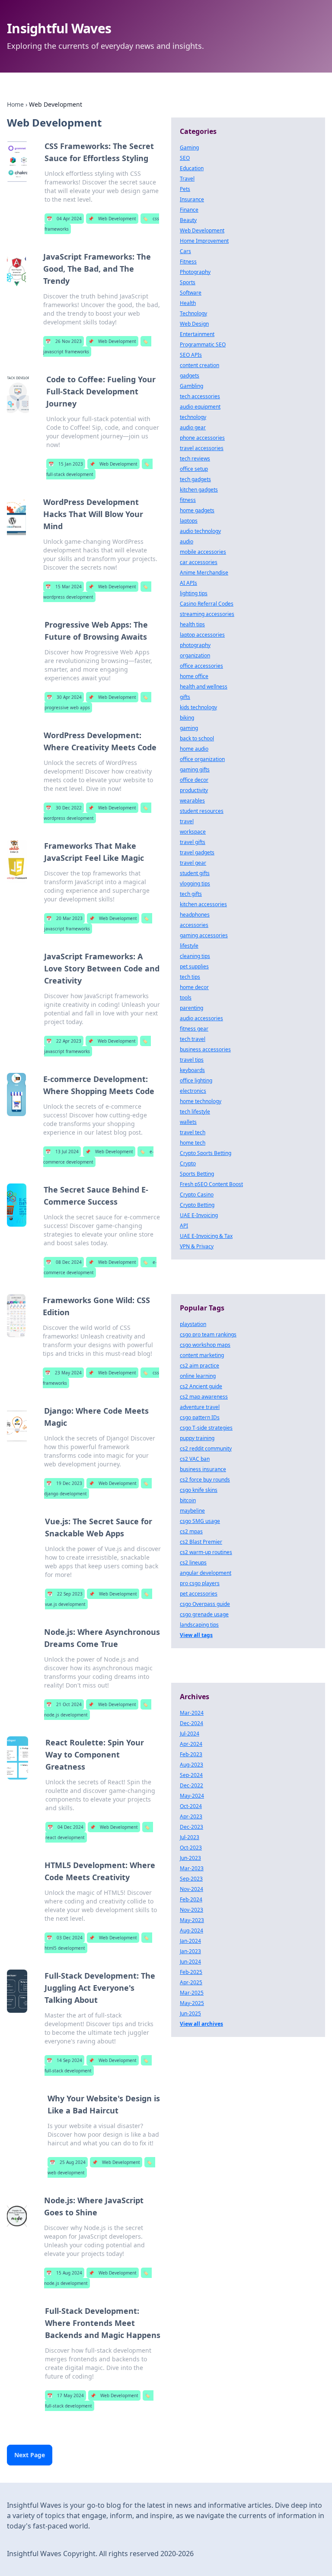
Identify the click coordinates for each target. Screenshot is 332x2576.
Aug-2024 (192, 1930)
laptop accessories (202, 635)
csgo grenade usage (204, 1614)
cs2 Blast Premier (201, 1542)
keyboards (192, 1070)
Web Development (112, 219)
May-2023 (192, 1920)
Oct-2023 (191, 1848)
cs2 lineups (193, 1562)
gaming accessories (204, 935)
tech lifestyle (195, 1112)
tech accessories (200, 396)
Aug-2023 (192, 1765)
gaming (189, 728)
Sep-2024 (191, 1775)
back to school (197, 738)
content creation (200, 365)
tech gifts (191, 894)
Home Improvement (204, 241)
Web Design (194, 324)
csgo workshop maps (205, 1345)
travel (187, 821)
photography (195, 645)
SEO (185, 158)
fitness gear (194, 1029)
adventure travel (200, 1407)
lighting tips (194, 593)
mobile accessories (203, 552)
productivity (194, 790)
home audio (194, 749)
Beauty (188, 220)
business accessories (205, 1049)
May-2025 (192, 2003)
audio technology (200, 531)
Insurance (192, 199)
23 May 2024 (63, 1373)
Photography (195, 272)
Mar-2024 (192, 1713)
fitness (188, 500)
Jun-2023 (190, 1858)
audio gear (193, 427)
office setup (194, 469)
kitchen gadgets (199, 490)
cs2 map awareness (204, 1397)
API (184, 1226)
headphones (195, 915)
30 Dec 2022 (64, 808)
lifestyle (189, 946)
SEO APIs (191, 355)
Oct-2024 (191, 1806)
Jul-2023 (190, 1837)
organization (195, 655)
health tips (192, 624)
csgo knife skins (199, 1490)
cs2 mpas (191, 1531)
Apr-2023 (191, 1816)
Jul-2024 (190, 1734)
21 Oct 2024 (64, 1704)
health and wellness (204, 687)
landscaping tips (199, 1625)
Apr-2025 (191, 1982)
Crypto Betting (197, 1205)
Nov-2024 (192, 1889)
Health (188, 303)
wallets (188, 1122)
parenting (192, 1008)
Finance (189, 210)
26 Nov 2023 (64, 341)
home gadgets (197, 510)
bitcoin (188, 1500)
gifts (185, 697)
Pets (185, 189)
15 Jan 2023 (66, 464)
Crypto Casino (197, 1194)
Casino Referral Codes (207, 604)
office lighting (196, 1080)
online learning (198, 1376)
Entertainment (197, 334)
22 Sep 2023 (65, 1594)
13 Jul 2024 (62, 1152)
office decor (194, 780)
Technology (193, 313)
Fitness (188, 262)
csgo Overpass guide (205, 1604)
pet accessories (199, 1594)
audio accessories (201, 1018)
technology (193, 417)
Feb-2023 (191, 1754)
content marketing (202, 1355)
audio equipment (200, 407)
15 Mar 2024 (64, 587)
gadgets (190, 376)
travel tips (192, 1060)
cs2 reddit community (206, 1448)
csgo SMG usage (200, 1521)
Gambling (192, 386)
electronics (193, 1091)
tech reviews (195, 458)
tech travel (193, 1039)
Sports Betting (197, 1174)
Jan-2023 (190, 1951)
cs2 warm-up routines (206, 1552)
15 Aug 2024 (64, 2273)
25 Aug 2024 (68, 2162)
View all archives (201, 2024)
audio (187, 541)
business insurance (203, 1469)
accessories (194, 925)
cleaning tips (195, 956)
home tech (193, 1143)
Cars (185, 251)
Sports (188, 282)
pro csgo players (200, 1583)
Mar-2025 (192, 1993)
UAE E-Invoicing (199, 1215)
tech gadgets (195, 479)
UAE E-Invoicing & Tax (206, 1236)
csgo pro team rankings (208, 1334)
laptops (189, 521)
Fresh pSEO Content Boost (211, 1184)
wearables (192, 801)
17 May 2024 (65, 2395)
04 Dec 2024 (65, 1827)
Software (191, 293)
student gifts (195, 873)
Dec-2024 (192, 1723)
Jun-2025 (190, 2013)
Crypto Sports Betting (206, 1153)
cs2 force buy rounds (205, 1480)
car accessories (199, 562)
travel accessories (202, 448)
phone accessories (202, 438)
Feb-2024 (191, 1899)
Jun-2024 (190, 1962)
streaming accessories (207, 614)
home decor (194, 987)
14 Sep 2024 (64, 2060)
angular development (206, 1573)
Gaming (189, 148)
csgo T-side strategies (206, 1428)
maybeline (192, 1511)
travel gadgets (197, 852)
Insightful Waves (59, 28)
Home (15, 104)
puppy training (197, 1438)
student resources (202, 811)
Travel (187, 179)
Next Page (30, 2455)
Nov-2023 (192, 1910)
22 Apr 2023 (64, 1041)
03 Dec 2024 (65, 1938)
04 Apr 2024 (64, 219)
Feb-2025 (191, 1972)
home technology (201, 1101)
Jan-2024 (190, 1941)
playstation (193, 1324)
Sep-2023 (191, 1879)
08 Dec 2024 (64, 1262)
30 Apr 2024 (64, 697)
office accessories (201, 666)
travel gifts (193, 842)
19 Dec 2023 (64, 1483)
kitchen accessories (203, 904)
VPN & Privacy (197, 1246)
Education (192, 168)
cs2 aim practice (200, 1366)
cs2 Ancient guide (201, 1386)
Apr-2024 (191, 1744)
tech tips (190, 977)
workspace (193, 832)
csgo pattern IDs (200, 1417)
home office (194, 676)
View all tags (196, 1635)
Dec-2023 (192, 1827)
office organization (202, 759)
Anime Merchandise (204, 573)
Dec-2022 (192, 1785)
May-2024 (192, 1796)
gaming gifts (195, 769)
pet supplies (194, 966)
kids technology (198, 707)
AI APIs (188, 583)
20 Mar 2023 (64, 918)
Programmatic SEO (203, 344)
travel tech (193, 1132)
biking (187, 718)
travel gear (193, 863)
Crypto (188, 1163)
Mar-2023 (192, 1868)
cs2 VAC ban (195, 1459)
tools (186, 998)
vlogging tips (195, 884)
